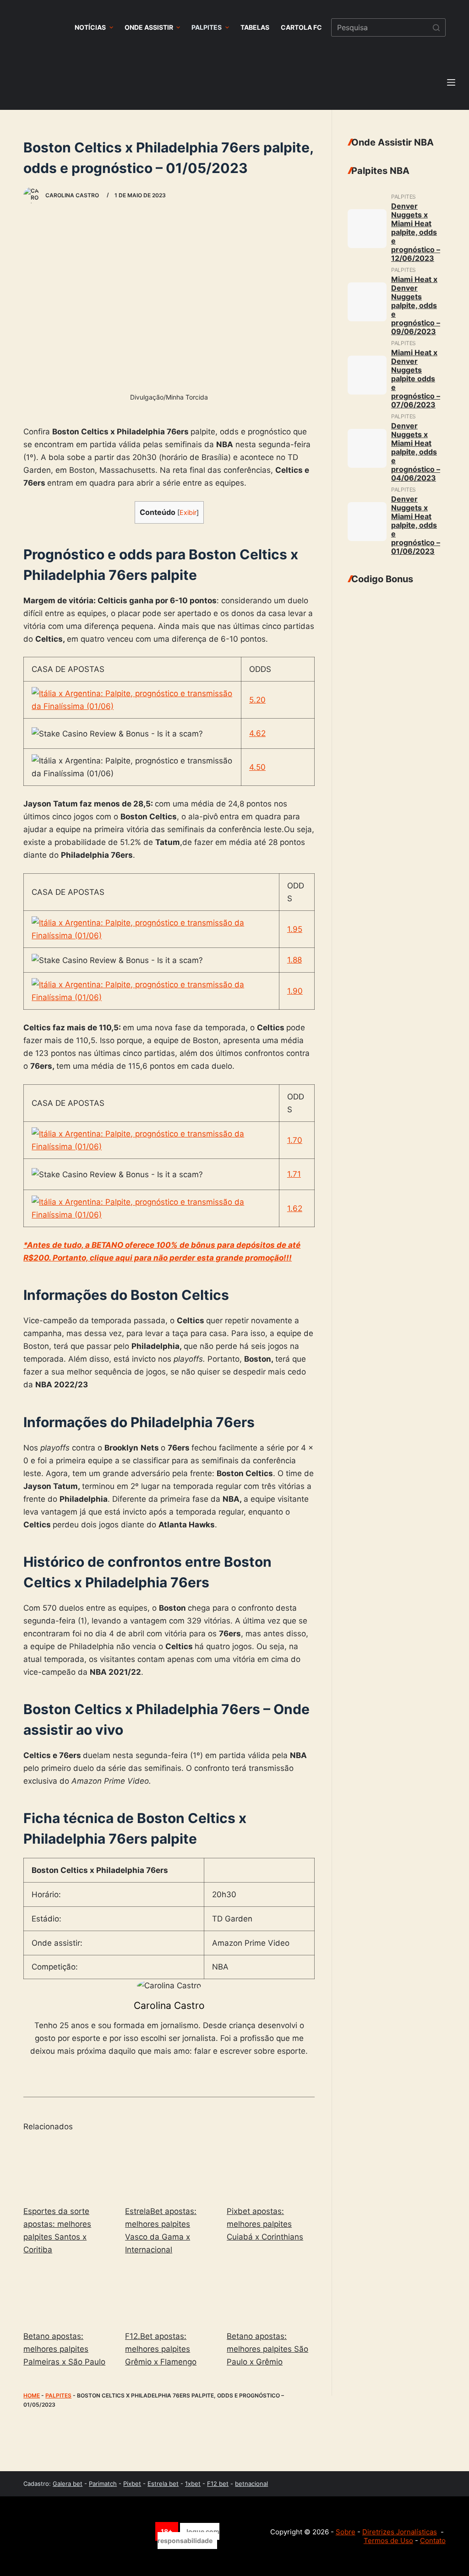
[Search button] (436, 27)
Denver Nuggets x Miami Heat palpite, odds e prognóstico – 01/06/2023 (416, 525)
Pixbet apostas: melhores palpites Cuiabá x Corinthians (265, 2224)
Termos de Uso (388, 2541)
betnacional (251, 2484)
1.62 (295, 1208)
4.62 (257, 733)
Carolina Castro (169, 2005)
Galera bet (68, 2484)
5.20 (257, 700)
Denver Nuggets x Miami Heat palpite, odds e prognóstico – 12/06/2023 (416, 232)
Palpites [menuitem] (207, 27)
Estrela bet (163, 2484)
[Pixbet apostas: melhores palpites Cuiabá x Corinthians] (271, 2169)
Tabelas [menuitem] (255, 27)
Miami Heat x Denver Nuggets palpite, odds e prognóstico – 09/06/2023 (416, 305)
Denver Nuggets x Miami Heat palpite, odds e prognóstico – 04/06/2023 (416, 452)
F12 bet (218, 2484)
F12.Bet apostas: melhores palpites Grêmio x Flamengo (161, 2349)
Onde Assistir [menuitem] (149, 27)
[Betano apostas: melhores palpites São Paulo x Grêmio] (271, 2295)
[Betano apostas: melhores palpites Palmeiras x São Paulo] (67, 2295)
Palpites (58, 2395)
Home (32, 2395)
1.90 (295, 991)
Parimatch (103, 2484)
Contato (433, 2541)
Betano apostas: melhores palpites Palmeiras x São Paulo (64, 2349)
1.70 (295, 1140)
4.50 (257, 767)
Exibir (188, 513)
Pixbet (132, 2484)
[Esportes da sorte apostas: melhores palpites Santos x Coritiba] (67, 2169)
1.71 (294, 1174)
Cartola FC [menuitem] (301, 27)
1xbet (193, 2484)
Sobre (346, 2532)
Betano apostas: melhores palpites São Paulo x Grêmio (267, 2349)
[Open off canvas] (451, 82)
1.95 (295, 929)
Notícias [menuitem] (90, 27)
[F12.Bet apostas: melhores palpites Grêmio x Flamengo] (169, 2295)
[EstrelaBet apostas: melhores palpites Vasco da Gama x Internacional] (169, 2169)
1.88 (294, 960)
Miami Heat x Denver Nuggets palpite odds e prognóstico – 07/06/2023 (416, 379)
